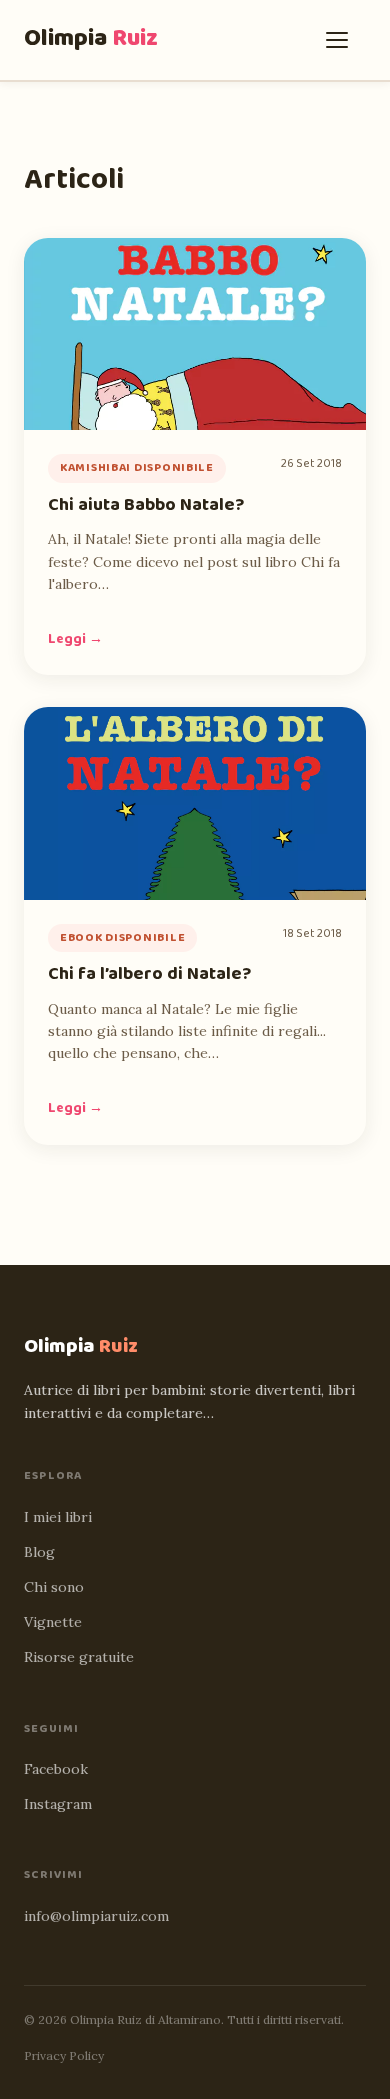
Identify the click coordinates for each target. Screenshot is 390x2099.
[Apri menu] (342, 40)
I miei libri (58, 1517)
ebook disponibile (122, 937)
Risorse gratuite (79, 1657)
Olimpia (91, 38)
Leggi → (75, 639)
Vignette (53, 1622)
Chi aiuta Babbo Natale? (146, 505)
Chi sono (54, 1587)
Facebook (56, 1769)
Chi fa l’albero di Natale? (149, 974)
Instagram (58, 1804)
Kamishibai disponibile (137, 467)
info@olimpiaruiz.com (96, 1916)
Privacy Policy (64, 2055)
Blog (39, 1552)
